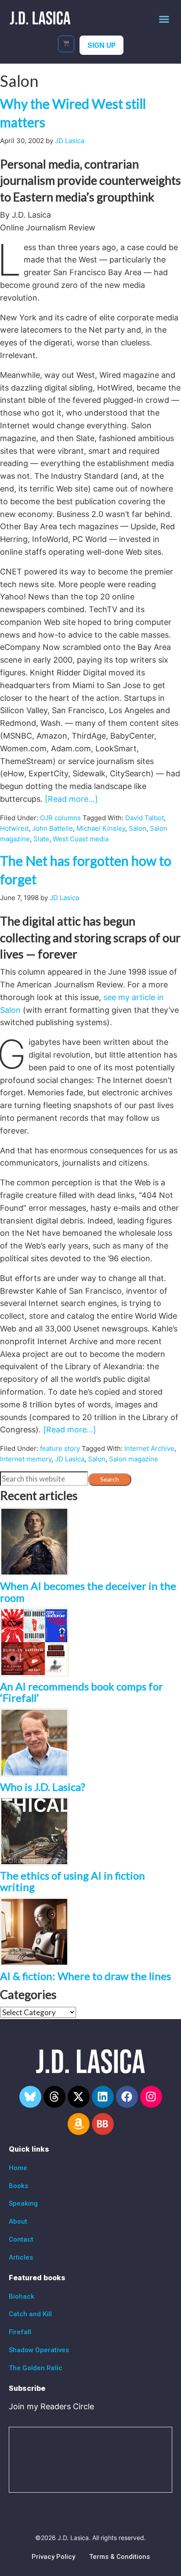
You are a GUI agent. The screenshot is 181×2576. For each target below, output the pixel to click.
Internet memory (26, 1459)
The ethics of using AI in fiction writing (72, 1881)
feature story (60, 1448)
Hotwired (14, 828)
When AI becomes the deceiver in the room (88, 1591)
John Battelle (52, 828)
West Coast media (81, 839)
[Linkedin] (103, 2097)
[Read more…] (71, 799)
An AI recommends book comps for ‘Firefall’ (81, 1692)
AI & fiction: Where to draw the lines (85, 1976)
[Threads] (54, 2097)
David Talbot (145, 818)
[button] (164, 19)
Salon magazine (134, 1459)
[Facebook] (127, 2097)
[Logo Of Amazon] (79, 2124)
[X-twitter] (79, 2097)
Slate (41, 839)
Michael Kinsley (101, 828)
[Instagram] (151, 2097)
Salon (138, 828)
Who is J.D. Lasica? (43, 1787)
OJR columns (60, 818)
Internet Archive (149, 1448)
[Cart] (66, 44)
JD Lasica (70, 1459)
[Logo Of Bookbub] (103, 2124)
